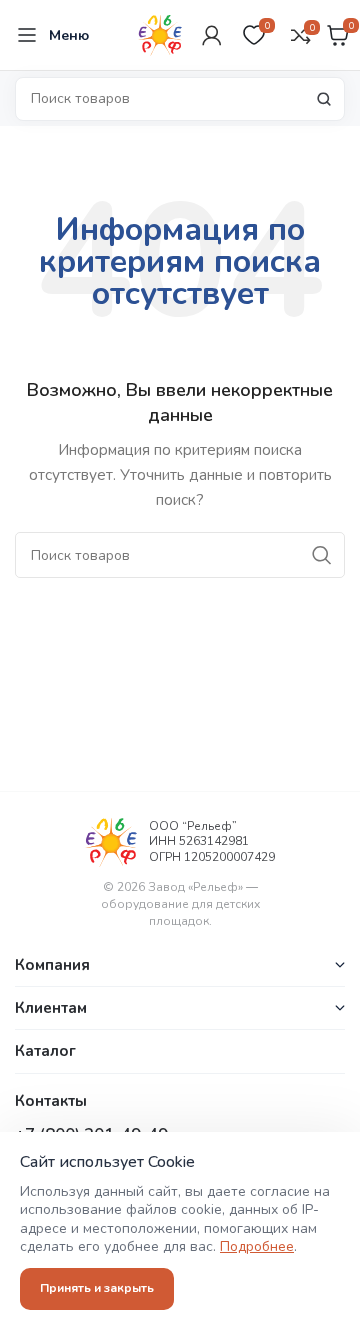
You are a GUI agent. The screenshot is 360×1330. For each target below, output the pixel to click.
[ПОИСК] (324, 99)
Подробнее (257, 1246)
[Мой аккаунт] (212, 35)
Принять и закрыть (97, 1288)
